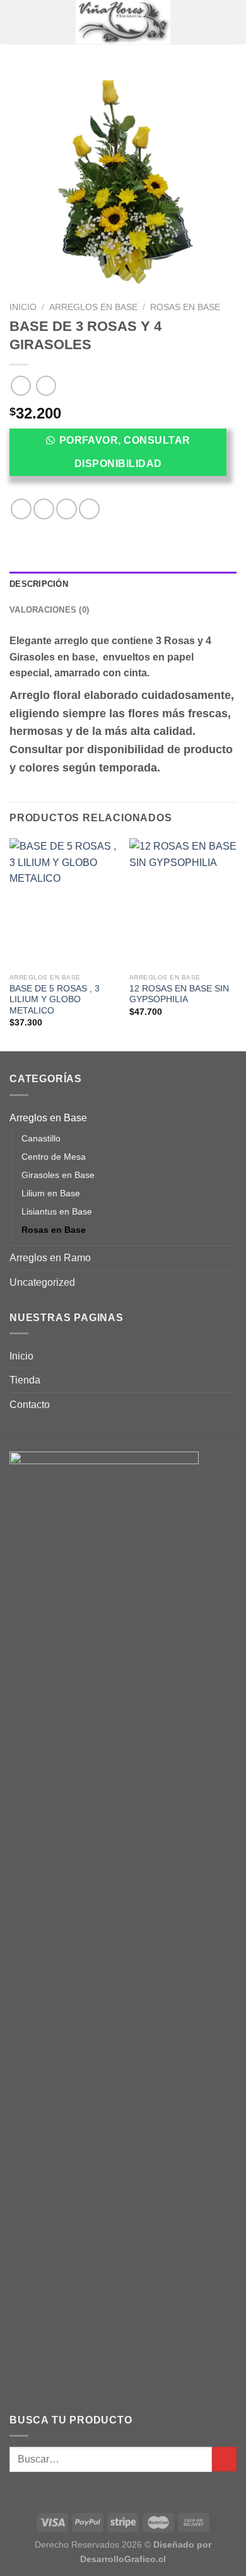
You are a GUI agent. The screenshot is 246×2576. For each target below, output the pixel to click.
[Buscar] (232, 22)
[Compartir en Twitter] (67, 509)
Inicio (23, 307)
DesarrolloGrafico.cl (123, 2559)
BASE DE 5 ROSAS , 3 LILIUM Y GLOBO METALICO (55, 1000)
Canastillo (41, 1138)
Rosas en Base (185, 307)
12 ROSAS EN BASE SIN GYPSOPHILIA (179, 994)
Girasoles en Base (58, 1175)
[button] (123, 456)
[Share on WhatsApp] (21, 509)
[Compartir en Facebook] (44, 509)
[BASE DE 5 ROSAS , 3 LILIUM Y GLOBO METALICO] (63, 903)
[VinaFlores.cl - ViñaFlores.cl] (123, 22)
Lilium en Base (51, 1193)
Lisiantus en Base (57, 1211)
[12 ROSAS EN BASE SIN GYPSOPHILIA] (183, 903)
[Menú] (17, 22)
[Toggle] (231, 1118)
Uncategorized (42, 1282)
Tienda (25, 1380)
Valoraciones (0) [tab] (49, 610)
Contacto (30, 1405)
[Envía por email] (89, 509)
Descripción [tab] (39, 584)
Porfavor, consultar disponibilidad (125, 452)
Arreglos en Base (93, 307)
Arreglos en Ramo (50, 1258)
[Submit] (224, 2459)
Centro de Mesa (54, 1157)
